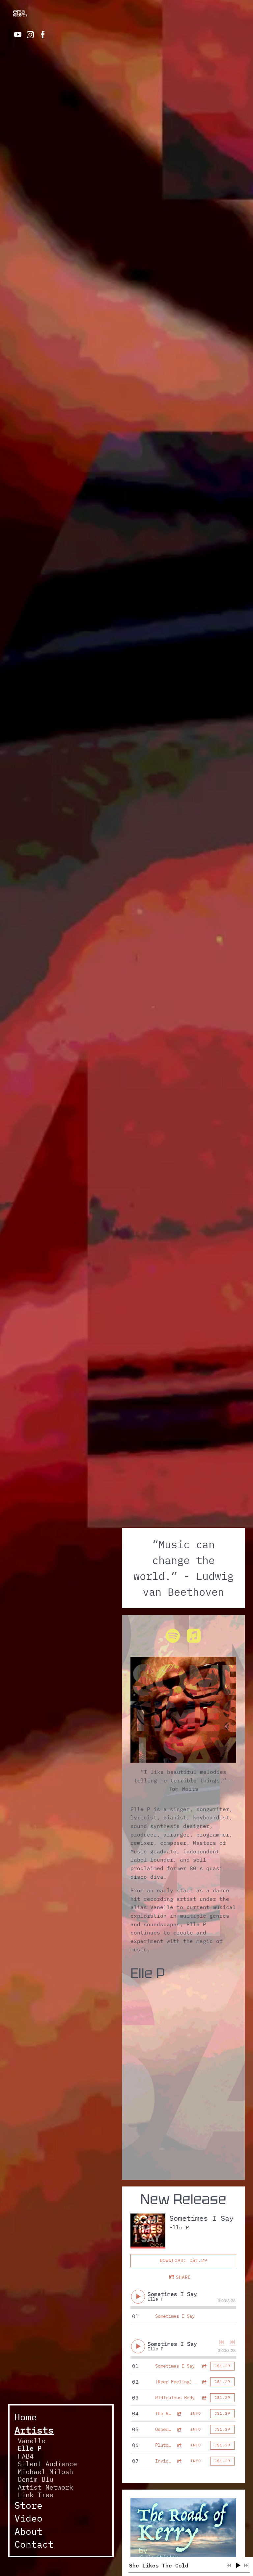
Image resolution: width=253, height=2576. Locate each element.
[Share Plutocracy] (179, 2445)
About (28, 2531)
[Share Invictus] (179, 2461)
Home (26, 2417)
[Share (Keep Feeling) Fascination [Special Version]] (204, 2382)
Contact (34, 2544)
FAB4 (26, 2456)
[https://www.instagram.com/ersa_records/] (30, 35)
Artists (34, 2430)
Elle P (30, 2448)
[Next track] (233, 2342)
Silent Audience (47, 2464)
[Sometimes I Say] (148, 2231)
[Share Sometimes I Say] (204, 2366)
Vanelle (32, 2441)
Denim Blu (36, 2479)
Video (28, 2518)
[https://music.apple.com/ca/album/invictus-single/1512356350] (194, 1637)
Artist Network (45, 2487)
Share (183, 2277)
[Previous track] (222, 2342)
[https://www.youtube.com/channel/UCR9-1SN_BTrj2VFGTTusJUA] (18, 35)
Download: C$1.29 (183, 2260)
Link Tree (36, 2495)
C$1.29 (222, 2366)
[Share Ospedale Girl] (179, 2429)
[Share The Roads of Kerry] (179, 2414)
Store (28, 2505)
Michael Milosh (45, 2472)
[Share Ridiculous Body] (204, 2398)
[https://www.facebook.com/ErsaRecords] (43, 35)
